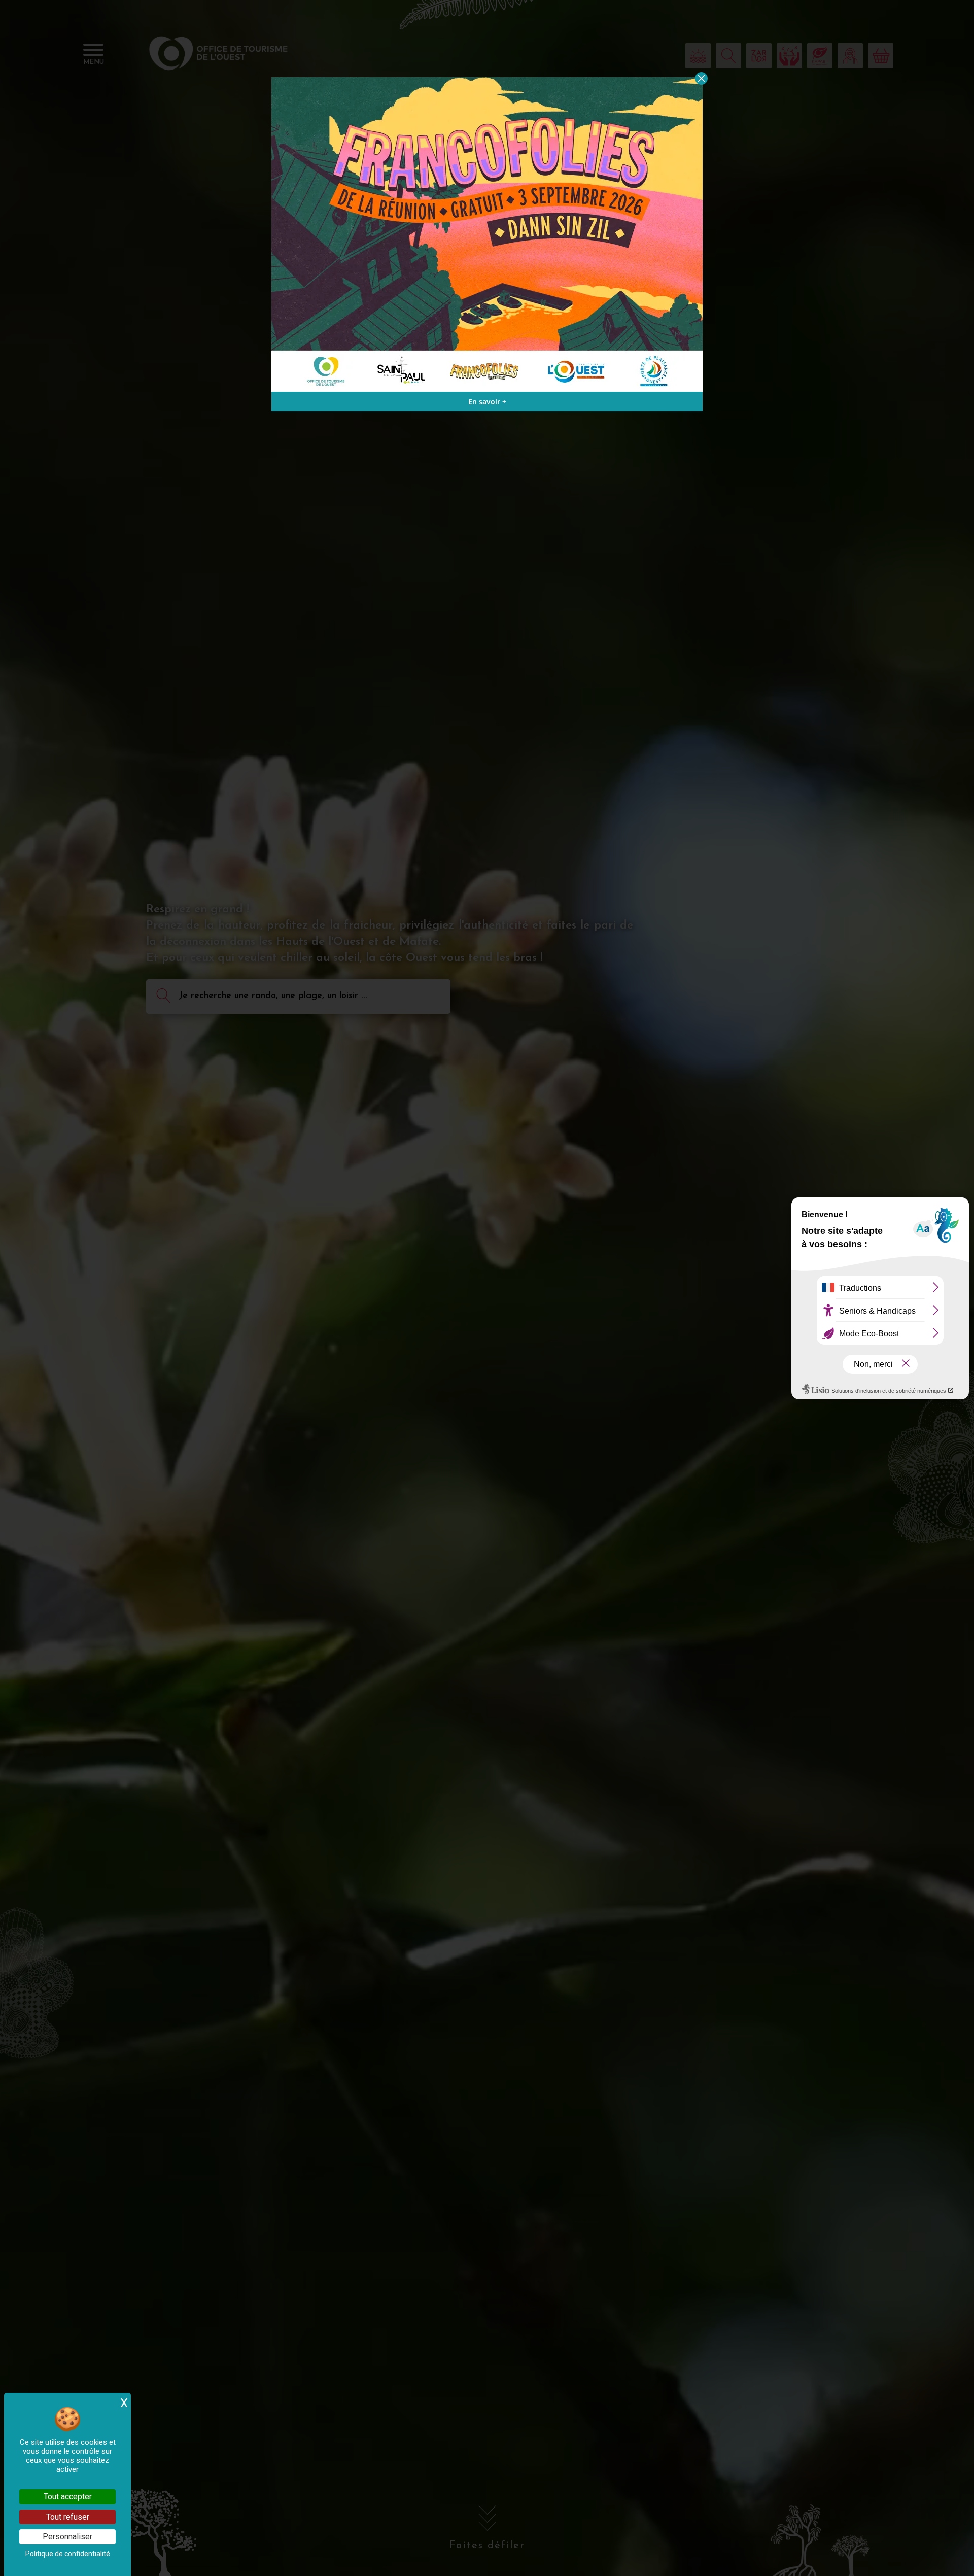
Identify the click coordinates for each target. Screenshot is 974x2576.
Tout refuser (68, 2517)
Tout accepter (68, 2497)
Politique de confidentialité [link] (68, 2554)
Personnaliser (67, 2537)
